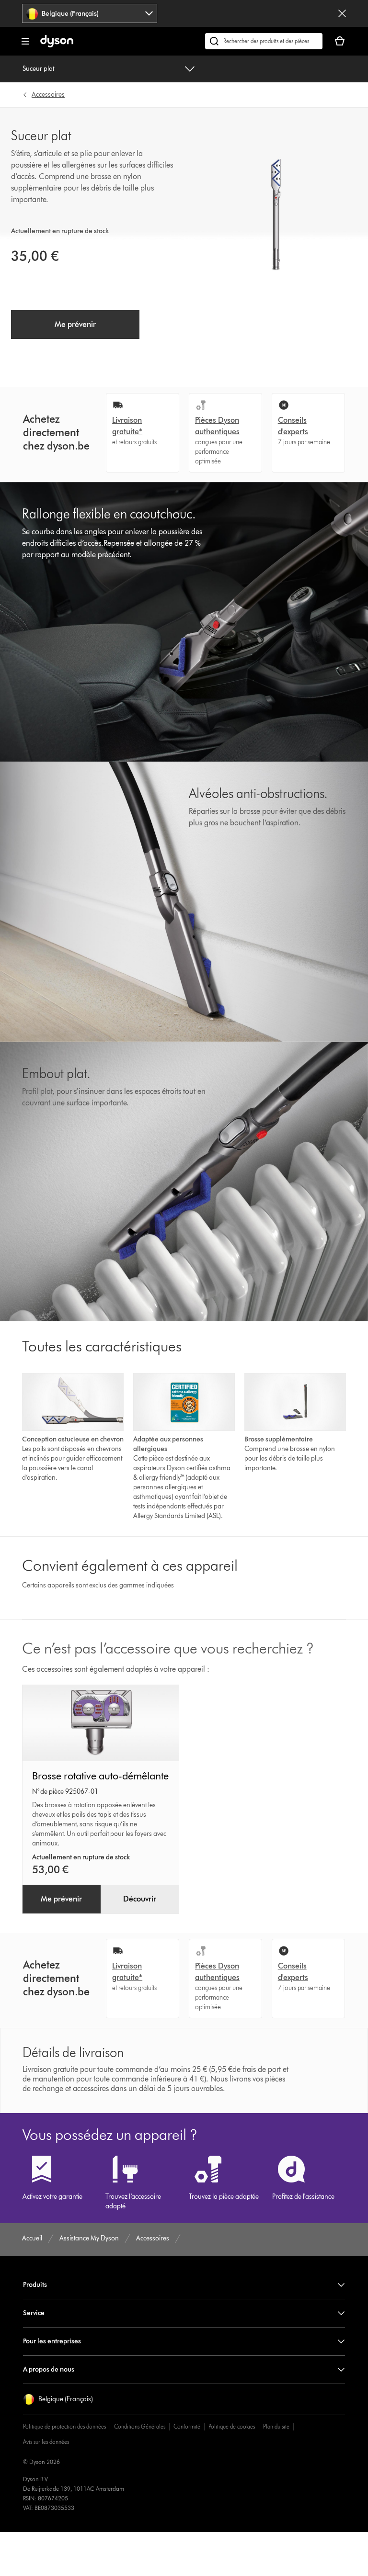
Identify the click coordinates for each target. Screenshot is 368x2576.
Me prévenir (75, 324)
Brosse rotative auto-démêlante (100, 1776)
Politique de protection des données (64, 2426)
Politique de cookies (232, 2426)
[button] (58, 2399)
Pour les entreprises (52, 2341)
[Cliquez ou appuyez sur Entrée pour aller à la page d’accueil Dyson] (57, 45)
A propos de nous (49, 2369)
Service (34, 2313)
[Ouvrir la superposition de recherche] (264, 41)
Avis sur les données (46, 2442)
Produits (35, 2285)
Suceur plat (38, 69)
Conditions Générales (140, 2426)
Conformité (187, 2426)
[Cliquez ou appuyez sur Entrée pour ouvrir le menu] (25, 41)
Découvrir (140, 1899)
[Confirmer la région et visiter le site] (342, 13)
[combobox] (90, 13)
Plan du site (276, 2426)
